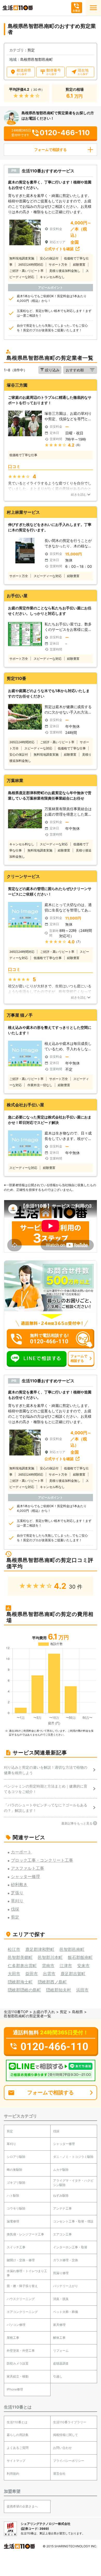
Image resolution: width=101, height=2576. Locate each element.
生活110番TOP (16, 2012)
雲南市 (48, 1966)
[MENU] (93, 8)
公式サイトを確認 (59, 249)
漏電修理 (13, 2221)
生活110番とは (17, 2422)
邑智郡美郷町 (20, 1957)
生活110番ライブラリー (70, 2422)
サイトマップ (16, 2461)
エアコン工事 (62, 2234)
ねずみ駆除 (61, 2195)
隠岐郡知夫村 (59, 1990)
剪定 (63, 2012)
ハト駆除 (13, 2195)
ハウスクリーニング (21, 2299)
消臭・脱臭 (61, 2299)
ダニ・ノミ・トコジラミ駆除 (73, 2157)
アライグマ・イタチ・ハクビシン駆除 (73, 2183)
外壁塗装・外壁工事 (21, 2351)
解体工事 (59, 2338)
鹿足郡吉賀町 (73, 1974)
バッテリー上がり (66, 2286)
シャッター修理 (64, 2144)
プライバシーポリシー (69, 2461)
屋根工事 (13, 2338)
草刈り (11, 2144)
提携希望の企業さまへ (22, 2506)
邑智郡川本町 (50, 1957)
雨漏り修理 (61, 2273)
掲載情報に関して (66, 2435)
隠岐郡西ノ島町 (52, 1982)
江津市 (66, 1966)
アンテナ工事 (62, 2208)
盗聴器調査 (61, 2363)
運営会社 (59, 2474)
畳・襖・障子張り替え (22, 2286)
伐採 (56, 2131)
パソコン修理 (16, 2325)
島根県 (77, 2012)
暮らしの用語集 (18, 2435)
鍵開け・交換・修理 (21, 2260)
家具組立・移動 (18, 2376)
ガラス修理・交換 (66, 2260)
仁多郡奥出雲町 (22, 1966)
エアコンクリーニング (22, 2312)
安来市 (83, 1966)
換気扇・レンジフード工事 (25, 2234)
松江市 (14, 1949)
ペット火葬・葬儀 (66, 2312)
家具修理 (59, 2325)
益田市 (32, 1974)
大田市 (14, 1974)
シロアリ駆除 (16, 2157)
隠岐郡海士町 (20, 1982)
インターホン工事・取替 (70, 2247)
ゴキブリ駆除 (16, 2183)
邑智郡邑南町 (72, 1949)
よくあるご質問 (18, 2448)
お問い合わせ (62, 2448)
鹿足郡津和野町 (40, 1949)
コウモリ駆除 (16, 2208)
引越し (58, 2376)
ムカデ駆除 (61, 2170)
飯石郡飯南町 (80, 1957)
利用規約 (13, 2474)
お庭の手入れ (44, 2012)
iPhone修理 (15, 2389)
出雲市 (49, 1974)
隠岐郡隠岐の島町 (24, 1990)
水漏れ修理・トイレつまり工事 (27, 2273)
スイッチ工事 (16, 2247)
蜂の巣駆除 (15, 2170)
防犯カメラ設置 (18, 2363)
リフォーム (61, 2351)
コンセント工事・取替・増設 (73, 2221)
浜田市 (82, 1990)
